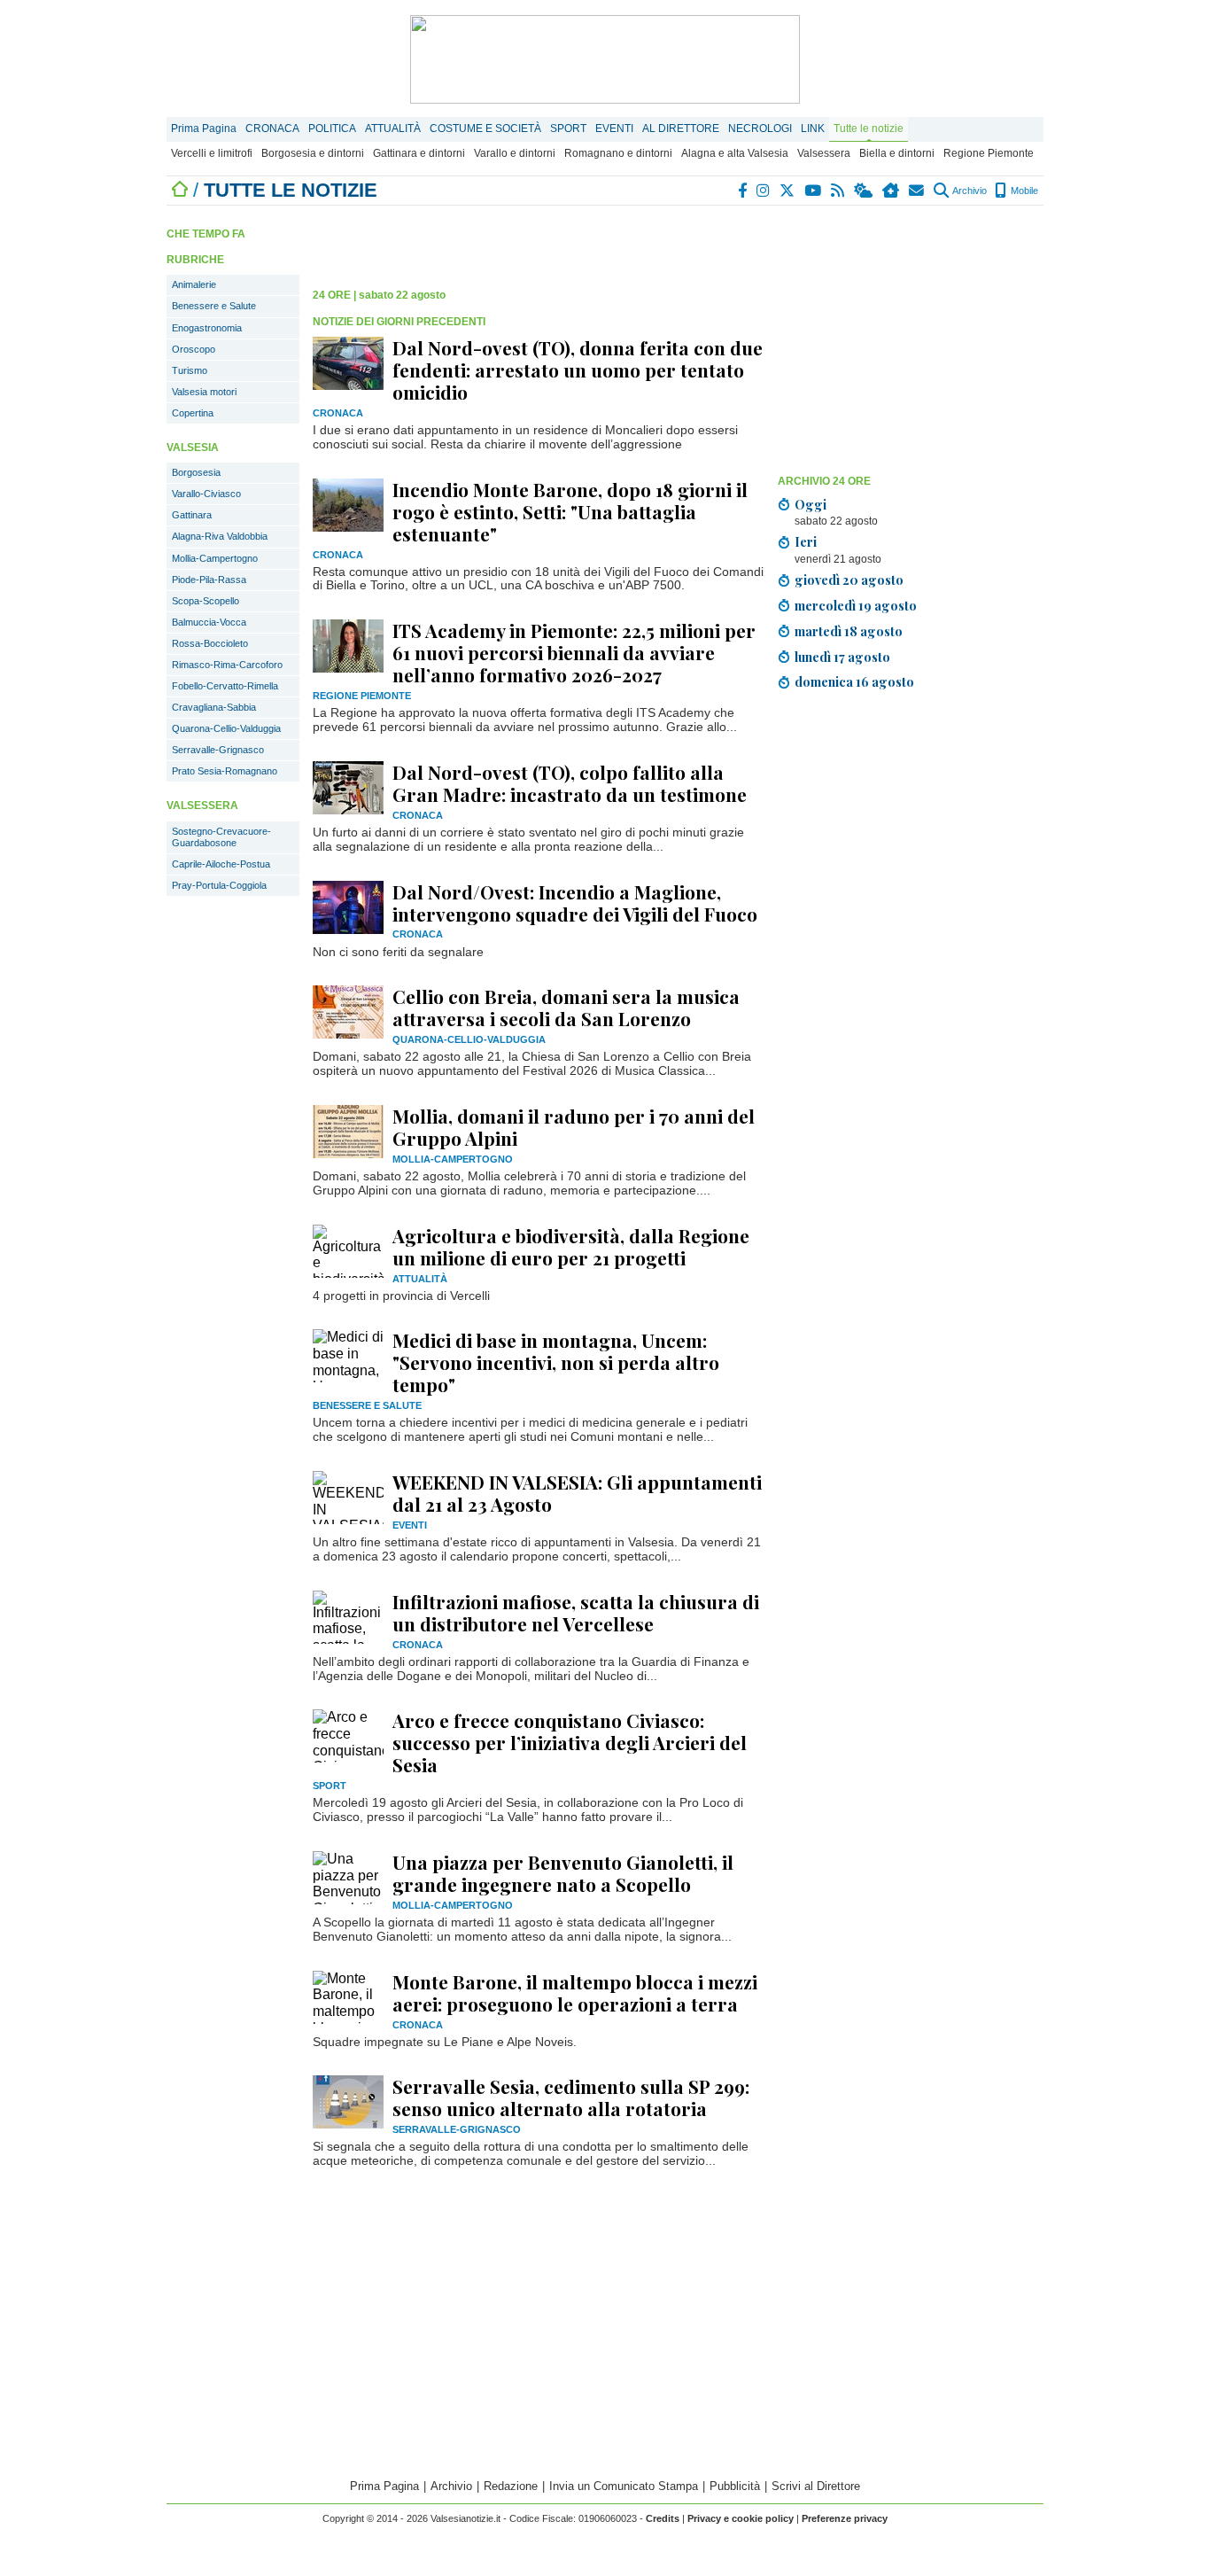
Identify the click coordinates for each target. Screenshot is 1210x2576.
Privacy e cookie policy (741, 2518)
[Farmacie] (892, 191)
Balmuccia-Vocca (209, 622)
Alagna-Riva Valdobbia (220, 536)
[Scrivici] (917, 191)
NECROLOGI (760, 128)
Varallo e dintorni (515, 153)
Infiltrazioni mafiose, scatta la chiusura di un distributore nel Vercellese (576, 1612)
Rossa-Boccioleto (210, 643)
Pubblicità (735, 2486)
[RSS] (838, 191)
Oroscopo (194, 349)
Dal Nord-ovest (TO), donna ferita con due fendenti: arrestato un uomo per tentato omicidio (578, 370)
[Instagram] (764, 191)
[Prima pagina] (180, 190)
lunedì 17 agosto (842, 657)
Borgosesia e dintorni (313, 153)
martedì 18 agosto (849, 631)
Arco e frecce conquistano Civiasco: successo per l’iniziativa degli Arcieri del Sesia (570, 1742)
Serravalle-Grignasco (218, 750)
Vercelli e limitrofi (212, 153)
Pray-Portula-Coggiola (219, 885)
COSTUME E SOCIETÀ (485, 128)
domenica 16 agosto (854, 681)
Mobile (1023, 191)
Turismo (190, 370)
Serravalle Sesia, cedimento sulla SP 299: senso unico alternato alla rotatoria (571, 2097)
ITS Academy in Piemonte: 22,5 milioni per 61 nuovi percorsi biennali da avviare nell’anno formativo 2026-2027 (574, 652)
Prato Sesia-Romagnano (225, 771)
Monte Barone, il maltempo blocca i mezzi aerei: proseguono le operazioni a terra (575, 1992)
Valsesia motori (204, 392)
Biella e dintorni (897, 153)
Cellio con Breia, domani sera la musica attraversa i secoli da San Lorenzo (566, 1007)
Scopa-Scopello (206, 601)
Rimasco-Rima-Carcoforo (227, 665)
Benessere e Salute (214, 306)
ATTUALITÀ (393, 128)
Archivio (969, 191)
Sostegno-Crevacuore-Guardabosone (221, 837)
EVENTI (614, 128)
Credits (663, 2518)
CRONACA (272, 128)
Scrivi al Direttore (816, 2486)
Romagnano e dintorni (618, 153)
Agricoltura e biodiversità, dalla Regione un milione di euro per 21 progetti (571, 1246)
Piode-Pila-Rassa (209, 580)
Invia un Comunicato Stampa (624, 2486)
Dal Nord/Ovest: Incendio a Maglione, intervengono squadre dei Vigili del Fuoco (575, 903)
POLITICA (332, 128)
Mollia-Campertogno (215, 558)
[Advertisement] (911, 343)
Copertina (193, 413)
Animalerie (194, 284)
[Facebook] (743, 191)
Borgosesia (196, 472)
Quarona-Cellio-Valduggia (226, 728)
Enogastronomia (207, 328)
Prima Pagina (204, 128)
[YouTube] (814, 191)
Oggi (811, 504)
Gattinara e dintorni (419, 153)
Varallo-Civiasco (206, 494)
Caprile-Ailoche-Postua (221, 864)
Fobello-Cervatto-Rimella (225, 686)
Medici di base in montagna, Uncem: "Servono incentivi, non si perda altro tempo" (556, 1362)
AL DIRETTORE (681, 128)
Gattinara (192, 515)
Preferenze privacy (845, 2518)
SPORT (568, 128)
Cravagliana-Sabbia (214, 707)
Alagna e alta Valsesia (735, 153)
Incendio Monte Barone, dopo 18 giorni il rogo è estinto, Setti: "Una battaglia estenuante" (570, 511)
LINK (813, 128)
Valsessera (824, 153)
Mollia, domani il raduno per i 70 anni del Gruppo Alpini (574, 1127)
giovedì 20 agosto (849, 580)
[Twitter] (788, 191)
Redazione (511, 2486)
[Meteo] (864, 191)
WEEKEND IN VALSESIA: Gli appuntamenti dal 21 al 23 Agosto (577, 1493)
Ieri (806, 541)
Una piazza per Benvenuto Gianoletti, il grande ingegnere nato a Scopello (563, 1873)
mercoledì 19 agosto (856, 605)
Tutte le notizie (869, 128)
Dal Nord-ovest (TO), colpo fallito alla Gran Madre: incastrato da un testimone (570, 783)
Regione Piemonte (989, 153)
